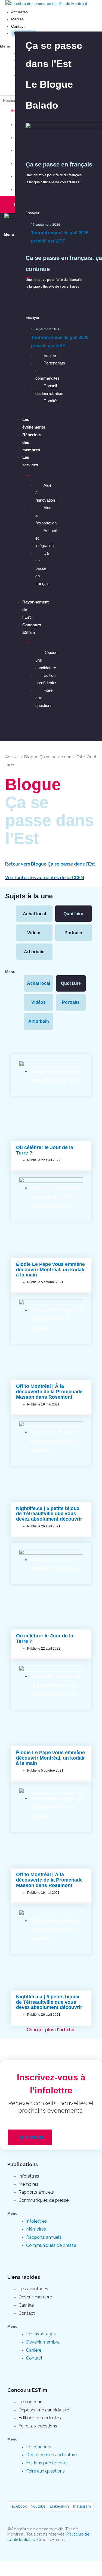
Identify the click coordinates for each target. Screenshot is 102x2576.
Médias (17, 19)
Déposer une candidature (44, 2410)
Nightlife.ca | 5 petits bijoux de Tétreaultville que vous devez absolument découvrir (49, 1514)
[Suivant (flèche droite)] (34, 2573)
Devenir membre (35, 2297)
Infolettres (29, 2176)
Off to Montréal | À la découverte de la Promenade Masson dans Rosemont (49, 1392)
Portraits (73, 933)
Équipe (50, 355)
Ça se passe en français (42, 568)
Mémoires (28, 2184)
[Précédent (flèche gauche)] (11, 2573)
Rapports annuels (36, 2192)
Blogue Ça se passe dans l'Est (53, 757)
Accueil (12, 757)
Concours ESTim (32, 629)
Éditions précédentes (40, 2418)
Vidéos (34, 933)
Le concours (31, 2402)
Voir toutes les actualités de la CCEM (45, 878)
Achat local (34, 914)
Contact (18, 26)
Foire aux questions (38, 2426)
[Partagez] (34, 2566)
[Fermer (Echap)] (11, 2566)
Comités (51, 401)
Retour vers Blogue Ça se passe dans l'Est (50, 864)
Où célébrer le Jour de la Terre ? (45, 1150)
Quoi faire (73, 914)
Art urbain (34, 952)
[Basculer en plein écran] (57, 2566)
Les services (30, 461)
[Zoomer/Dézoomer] (79, 2566)
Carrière (26, 2305)
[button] (49, 84)
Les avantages (33, 2289)
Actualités (19, 12)
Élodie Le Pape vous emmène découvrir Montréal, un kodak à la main (50, 1270)
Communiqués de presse (44, 2200)
